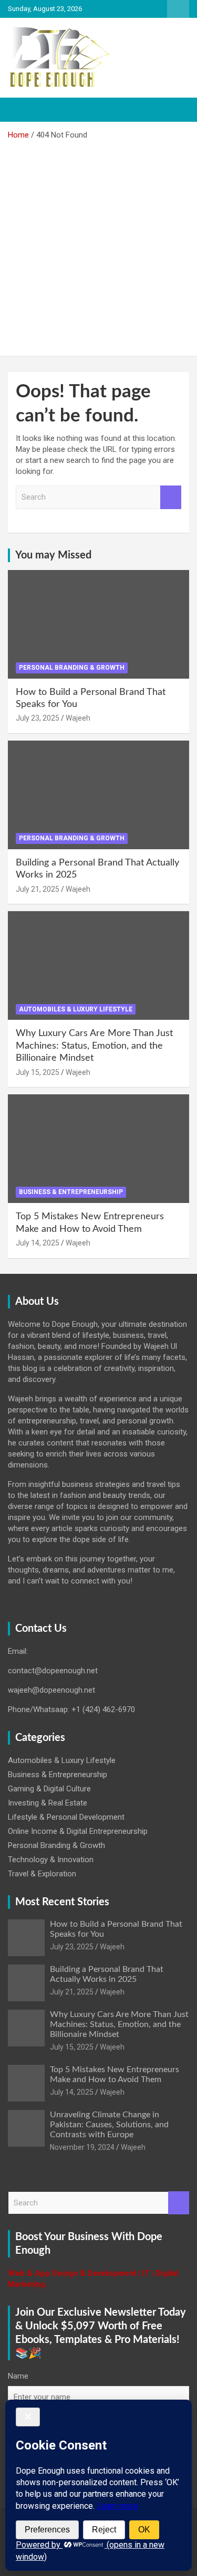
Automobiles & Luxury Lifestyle (76, 1009)
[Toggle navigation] (21, 110)
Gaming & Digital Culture (49, 1789)
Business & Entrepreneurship (71, 1192)
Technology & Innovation (51, 1860)
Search (171, 497)
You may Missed (53, 555)
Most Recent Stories (62, 1902)
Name (18, 2376)
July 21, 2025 (38, 889)
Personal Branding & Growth (72, 668)
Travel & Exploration (42, 1874)
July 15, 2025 (38, 1072)
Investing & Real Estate (48, 1803)
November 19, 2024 (82, 2147)
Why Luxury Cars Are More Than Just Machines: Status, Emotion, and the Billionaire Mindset (94, 1046)
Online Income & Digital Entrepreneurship (78, 1831)
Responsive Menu (178, 9)
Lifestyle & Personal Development (66, 1817)
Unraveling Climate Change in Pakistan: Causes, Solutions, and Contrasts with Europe (109, 2125)
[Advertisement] (98, 244)
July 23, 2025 (38, 718)
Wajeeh (78, 718)
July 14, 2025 (38, 1243)
